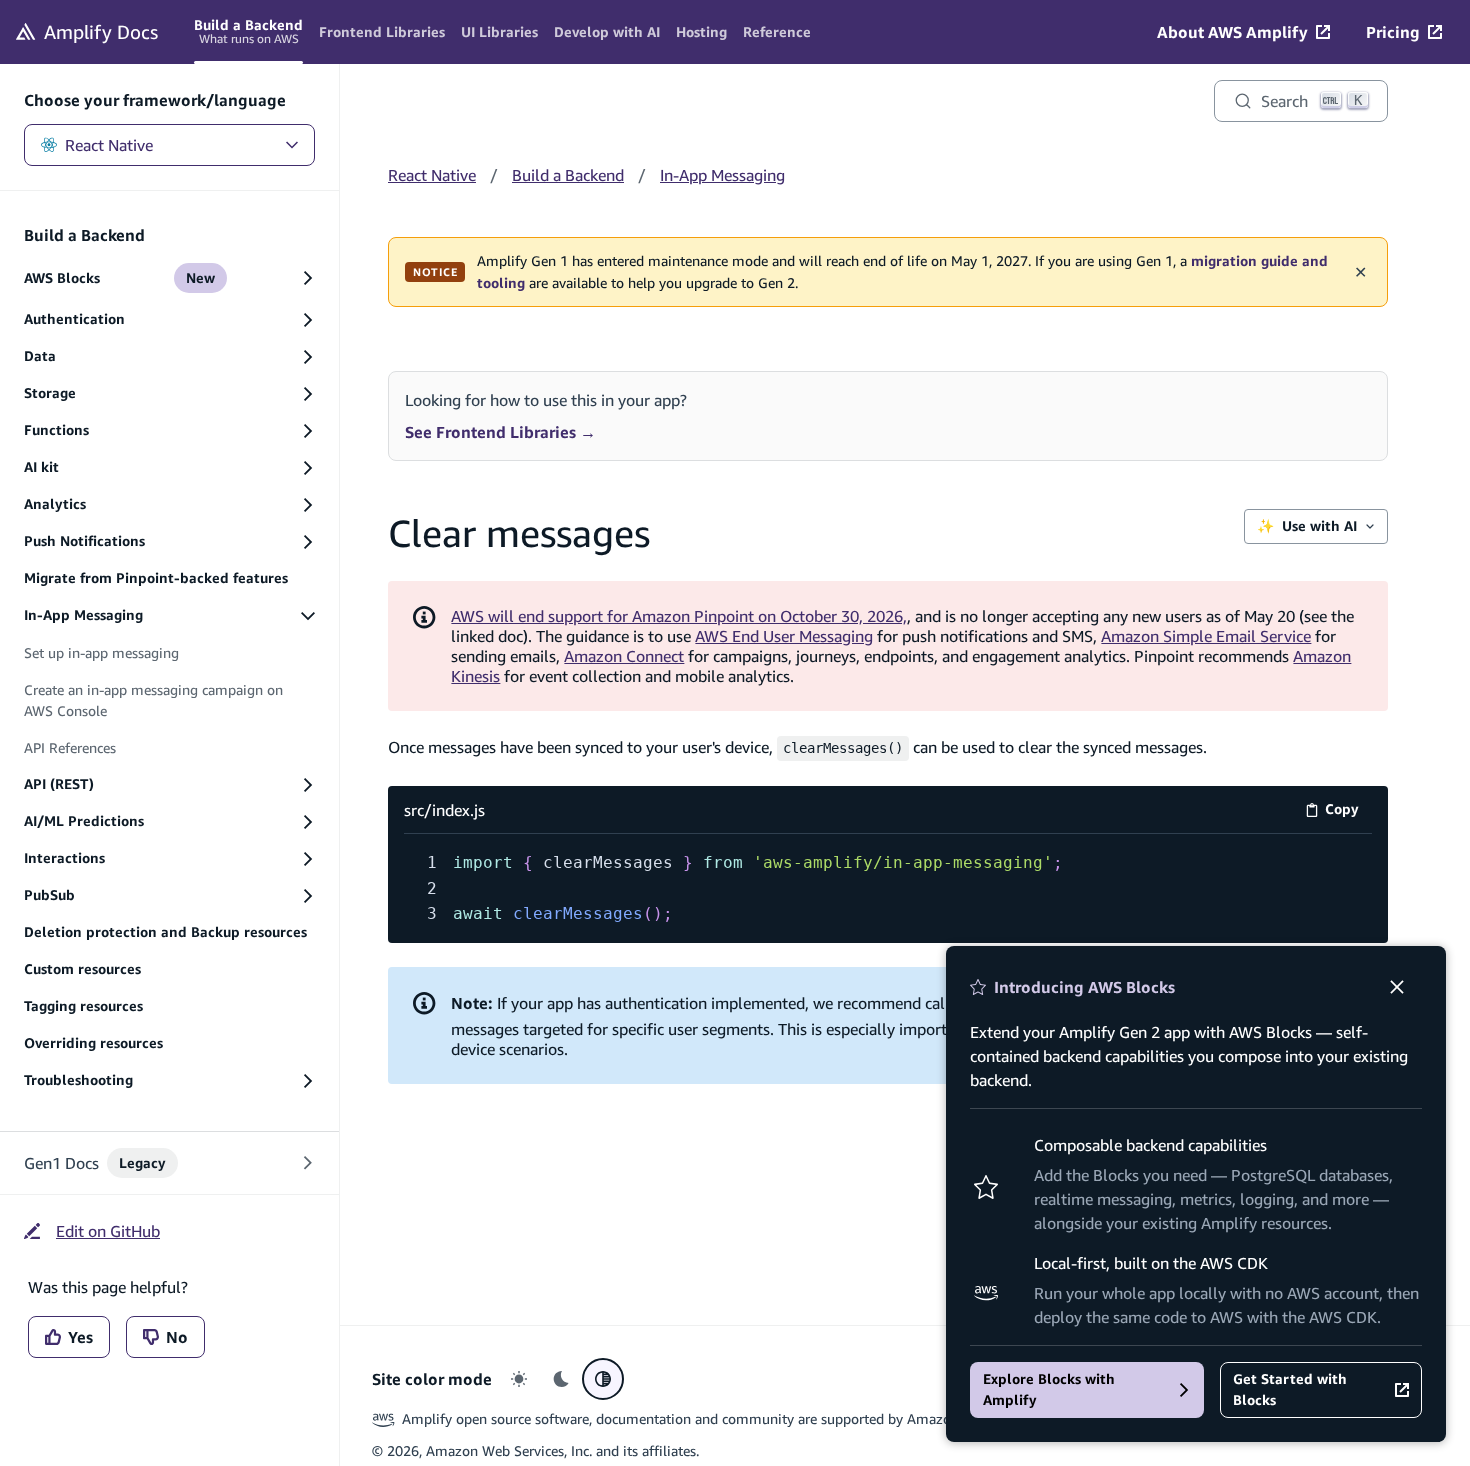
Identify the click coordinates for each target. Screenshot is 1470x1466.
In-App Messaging (722, 175)
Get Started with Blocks (1290, 1389)
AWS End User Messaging (784, 636)
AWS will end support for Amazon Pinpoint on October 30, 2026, (679, 616)
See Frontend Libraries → (500, 432)
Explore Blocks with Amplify (1049, 1389)
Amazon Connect (624, 656)
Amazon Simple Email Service (1206, 636)
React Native (109, 145)
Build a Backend (568, 175)
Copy (1348, 812)
